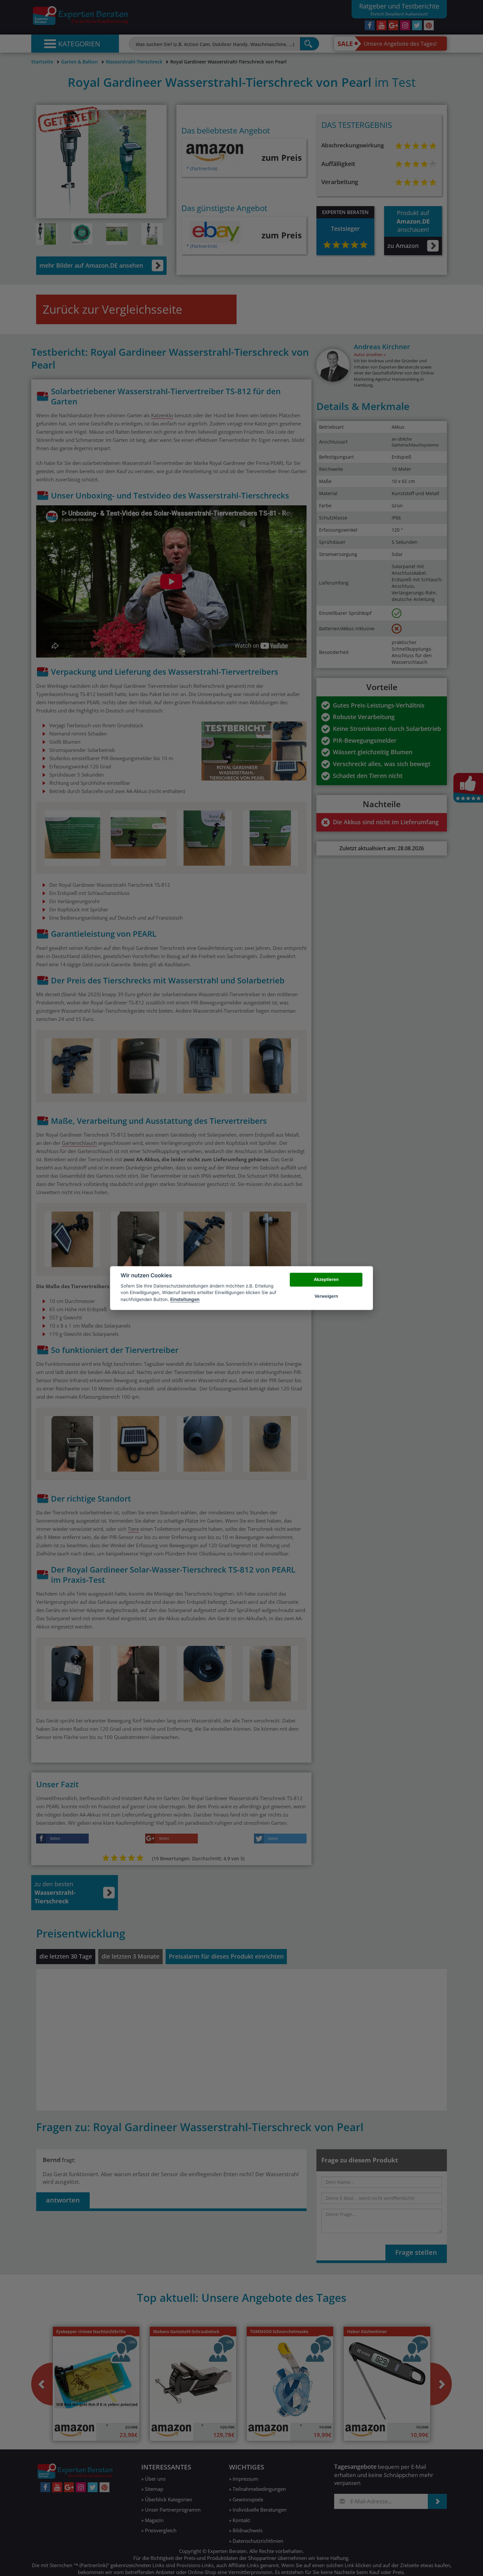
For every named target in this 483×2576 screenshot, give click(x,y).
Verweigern (326, 1296)
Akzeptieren (326, 1280)
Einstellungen (185, 1299)
